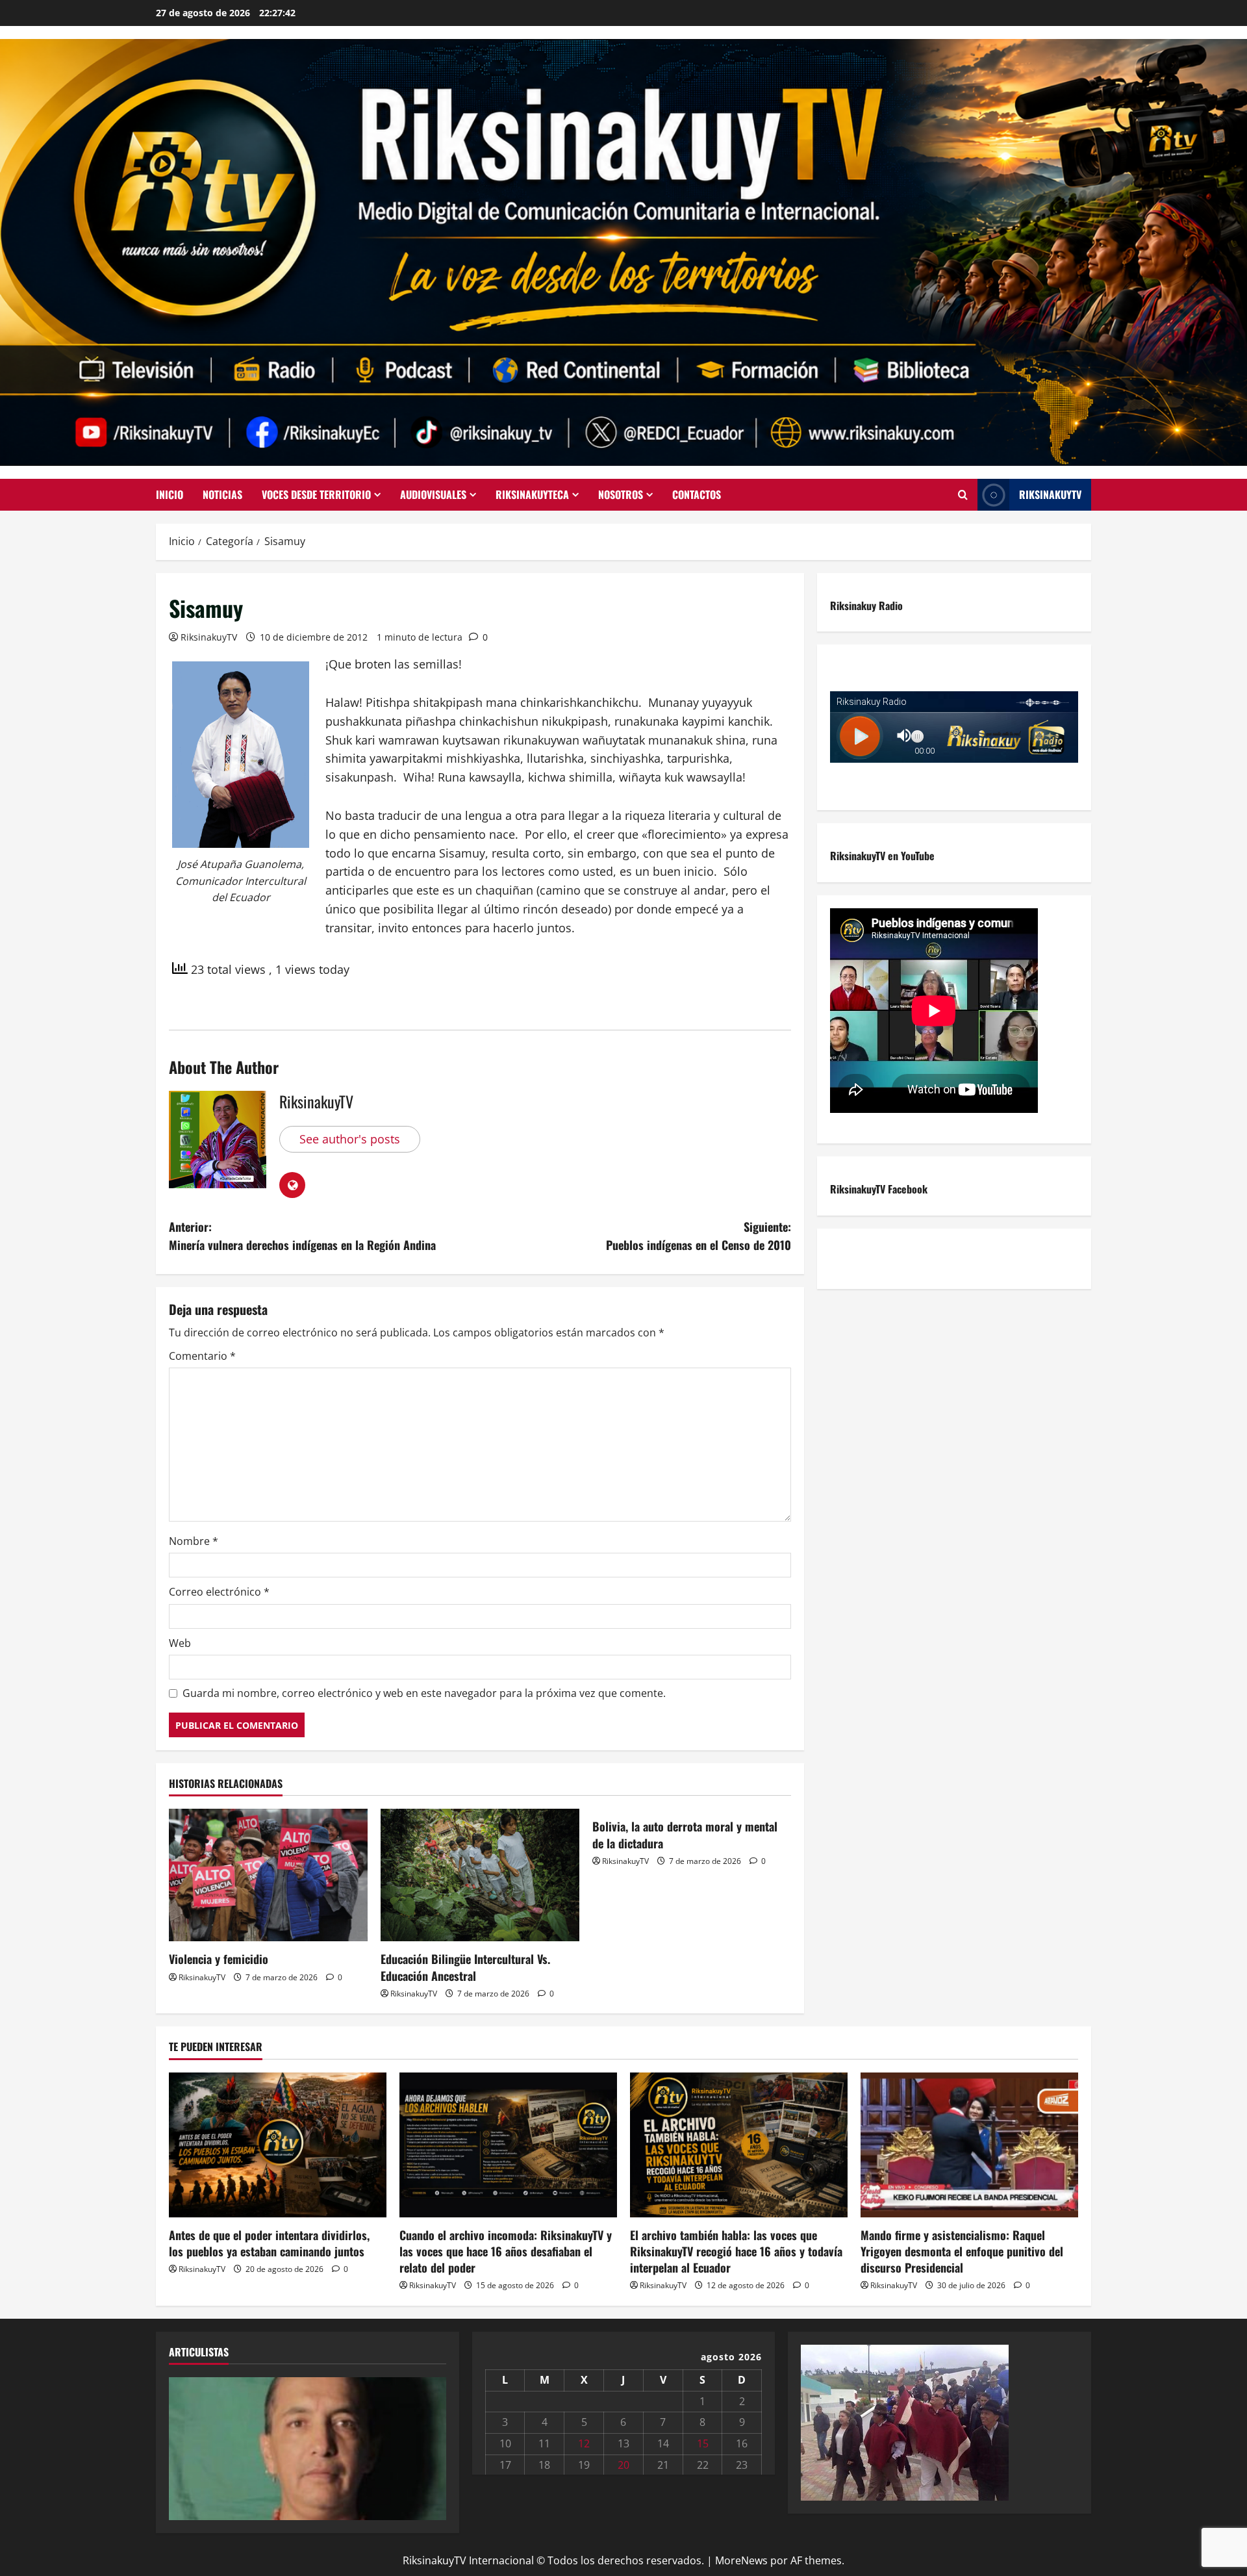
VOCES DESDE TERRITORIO (316, 494)
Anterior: (302, 1236)
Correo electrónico (219, 1592)
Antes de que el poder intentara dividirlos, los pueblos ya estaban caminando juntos (269, 2243)
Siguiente (430, 2445)
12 (584, 2443)
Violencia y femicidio (219, 1959)
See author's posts (350, 1139)
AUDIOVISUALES (433, 494)
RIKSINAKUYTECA (532, 494)
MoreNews (741, 2560)
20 (623, 2465)
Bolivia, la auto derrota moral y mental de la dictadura (685, 1834)
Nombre (194, 1541)
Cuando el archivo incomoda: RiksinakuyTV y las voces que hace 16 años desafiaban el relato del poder (506, 2251)
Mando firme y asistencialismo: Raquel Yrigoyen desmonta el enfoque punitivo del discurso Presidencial (962, 2251)
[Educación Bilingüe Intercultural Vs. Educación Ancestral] (480, 1875)
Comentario (202, 1356)
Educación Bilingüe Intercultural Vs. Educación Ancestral (465, 1967)
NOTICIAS (222, 494)
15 (703, 2443)
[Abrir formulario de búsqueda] (963, 495)
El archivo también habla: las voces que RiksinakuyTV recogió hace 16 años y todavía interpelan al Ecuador (736, 2251)
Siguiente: (699, 1236)
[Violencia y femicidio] (268, 1875)
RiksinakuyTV (1050, 494)
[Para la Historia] (905, 2421)
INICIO (170, 494)
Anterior (185, 2445)
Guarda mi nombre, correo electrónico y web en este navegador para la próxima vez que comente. (424, 1693)
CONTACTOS (697, 494)
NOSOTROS (621, 494)
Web (180, 1643)
